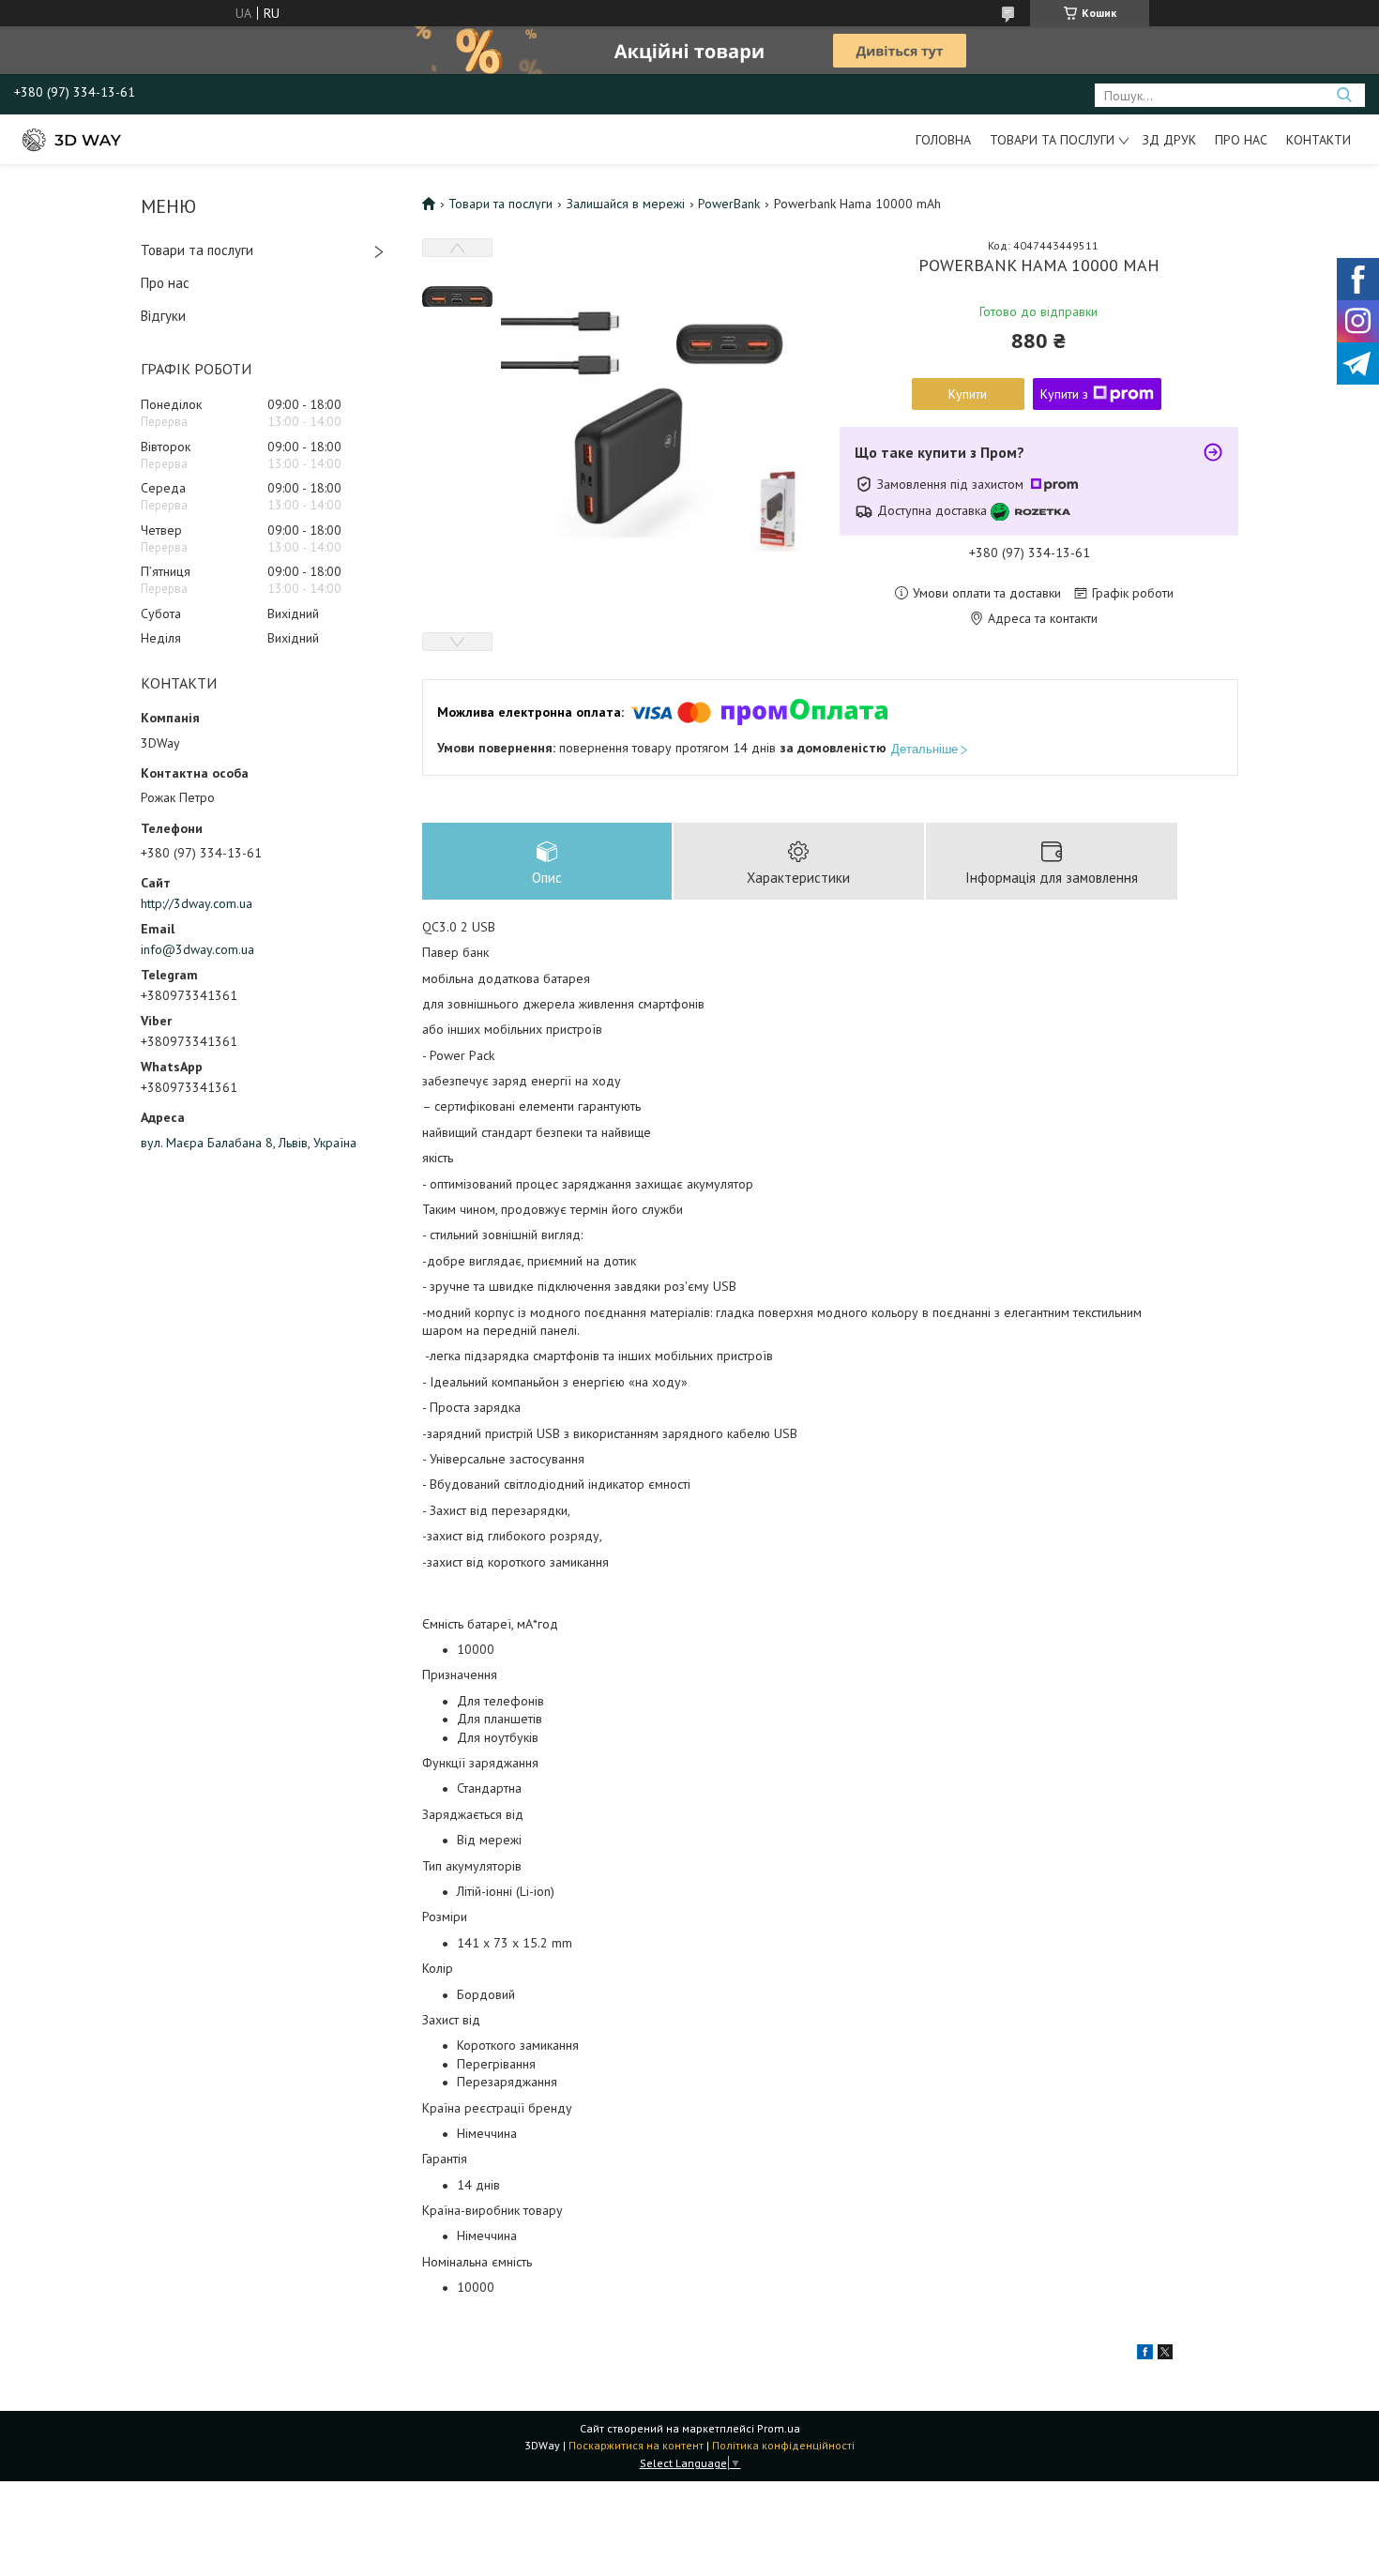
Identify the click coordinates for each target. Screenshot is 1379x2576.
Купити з (1064, 394)
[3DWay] (70, 139)
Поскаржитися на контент (636, 2445)
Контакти (1318, 140)
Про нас (1241, 140)
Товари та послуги (1052, 140)
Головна (943, 140)
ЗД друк (1169, 140)
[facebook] (1145, 2355)
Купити (968, 394)
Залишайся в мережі (626, 204)
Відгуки (163, 316)
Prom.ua (779, 2428)
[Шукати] (1344, 95)
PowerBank (729, 204)
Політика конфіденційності (783, 2445)
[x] (1165, 2355)
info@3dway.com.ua (197, 949)
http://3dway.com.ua (197, 903)
